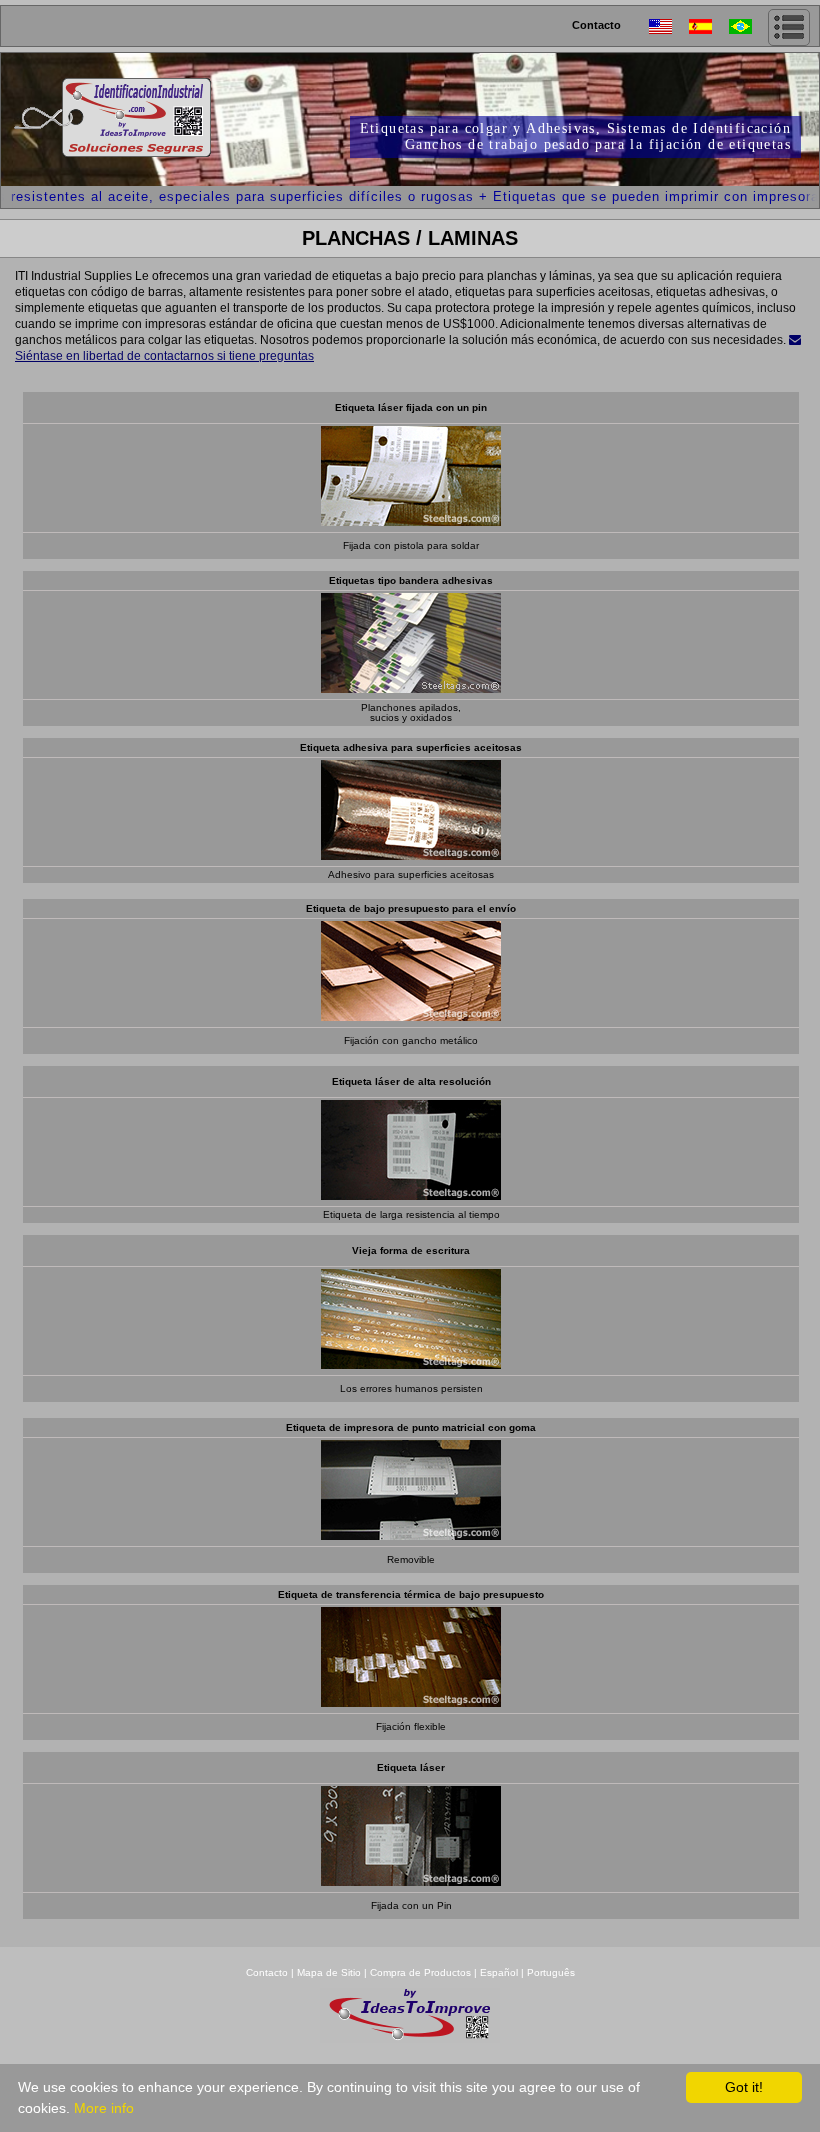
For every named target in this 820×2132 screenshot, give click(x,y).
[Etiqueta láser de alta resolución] (411, 1194)
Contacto (596, 25)
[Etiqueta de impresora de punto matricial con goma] (411, 1534)
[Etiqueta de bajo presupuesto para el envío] (411, 1015)
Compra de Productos (420, 1972)
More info (104, 2108)
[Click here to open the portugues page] (749, 26)
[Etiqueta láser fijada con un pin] (411, 520)
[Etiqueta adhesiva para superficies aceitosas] (411, 854)
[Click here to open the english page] (669, 26)
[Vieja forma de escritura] (411, 1363)
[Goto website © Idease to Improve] (410, 2037)
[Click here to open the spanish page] (709, 26)
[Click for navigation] (789, 27)
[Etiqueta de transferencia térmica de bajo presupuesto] (411, 1701)
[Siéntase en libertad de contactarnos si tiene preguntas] (795, 340)
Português (551, 1972)
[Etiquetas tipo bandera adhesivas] (411, 687)
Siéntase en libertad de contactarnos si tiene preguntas (164, 356)
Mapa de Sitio (330, 1972)
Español (499, 1972)
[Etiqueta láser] (411, 1880)
